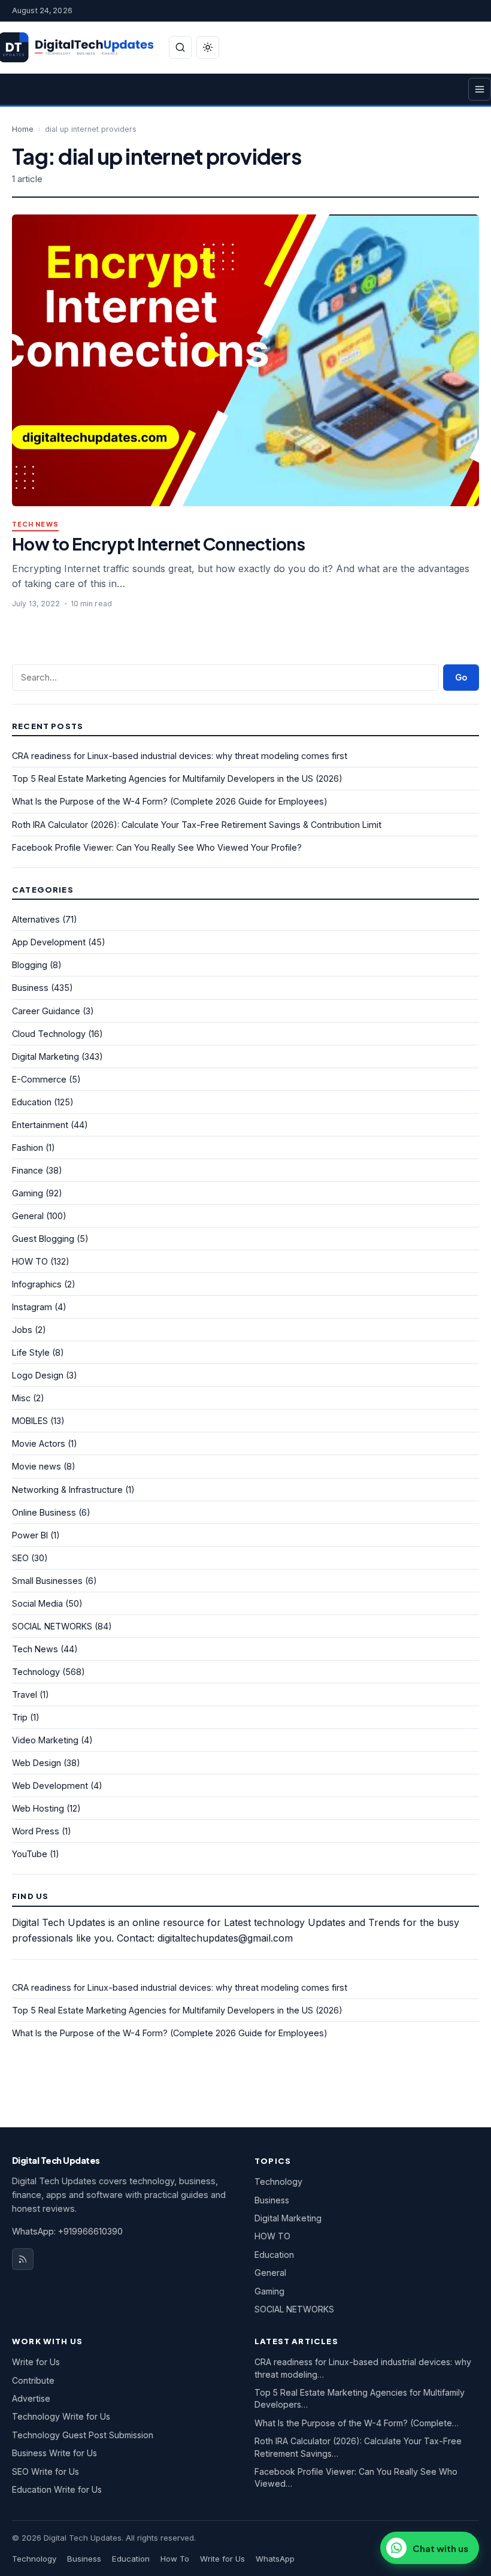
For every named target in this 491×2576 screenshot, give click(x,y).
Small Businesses (47, 1581)
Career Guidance (46, 1011)
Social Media (37, 1603)
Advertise (31, 2398)
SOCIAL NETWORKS (52, 1626)
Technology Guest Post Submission (83, 2435)
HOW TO (30, 1261)
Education (32, 1102)
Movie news (37, 1466)
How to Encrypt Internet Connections (158, 544)
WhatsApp (275, 2559)
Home (23, 129)
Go (461, 677)
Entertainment (40, 1125)
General (28, 1216)
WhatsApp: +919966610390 (67, 2231)
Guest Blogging (43, 1239)
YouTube (30, 1854)
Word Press (36, 1831)
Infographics (37, 1284)
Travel (25, 1694)
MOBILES (30, 1421)
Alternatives (36, 919)
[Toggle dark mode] (208, 47)
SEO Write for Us (46, 2471)
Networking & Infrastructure (67, 1490)
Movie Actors (39, 1443)
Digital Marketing (46, 1056)
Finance (28, 1170)
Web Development (50, 1786)
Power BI (30, 1535)
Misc (21, 1398)
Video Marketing (45, 1740)
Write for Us (36, 2362)
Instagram (32, 1307)
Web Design (37, 1763)
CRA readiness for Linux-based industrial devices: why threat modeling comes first (180, 756)
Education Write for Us (57, 2489)
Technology (36, 1672)
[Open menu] (480, 89)
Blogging (30, 965)
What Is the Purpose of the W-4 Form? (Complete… (357, 2423)
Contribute (33, 2380)
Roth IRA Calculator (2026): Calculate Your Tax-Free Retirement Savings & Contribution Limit (197, 825)
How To (175, 2559)
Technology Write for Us (61, 2416)
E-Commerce (39, 1079)
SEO (20, 1558)
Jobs (22, 1330)
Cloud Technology (49, 1034)
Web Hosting (38, 1808)
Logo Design (38, 1375)
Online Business (44, 1512)
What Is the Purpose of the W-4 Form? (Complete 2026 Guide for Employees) (170, 801)
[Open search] (180, 47)
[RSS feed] (23, 2259)
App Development (49, 942)
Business (30, 988)
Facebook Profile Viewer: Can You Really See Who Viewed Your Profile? (157, 847)
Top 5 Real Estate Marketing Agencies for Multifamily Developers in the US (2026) (177, 778)
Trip (20, 1717)
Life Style (31, 1352)
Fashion (28, 1148)
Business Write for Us (54, 2453)
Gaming (28, 1193)
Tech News (35, 524)
